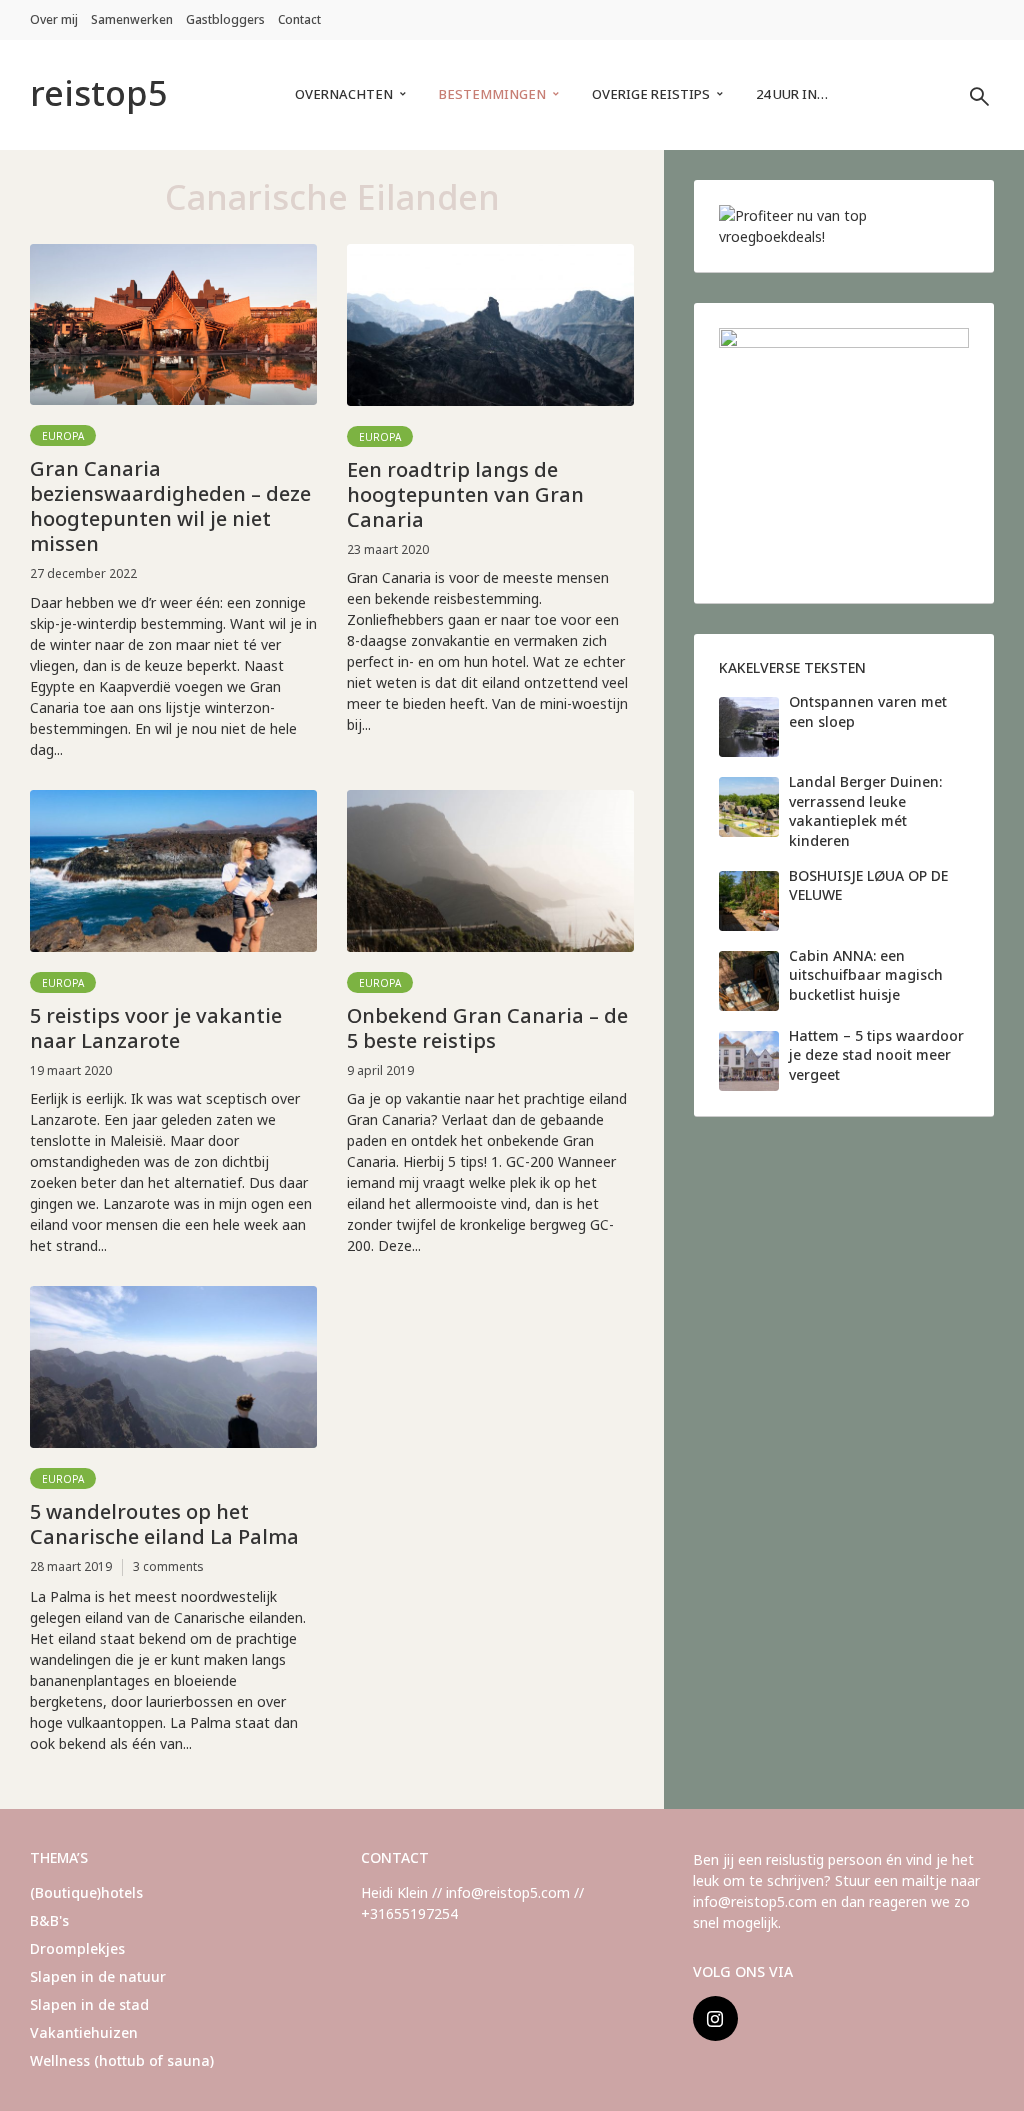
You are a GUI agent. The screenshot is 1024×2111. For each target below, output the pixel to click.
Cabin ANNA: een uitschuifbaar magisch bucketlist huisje (866, 975)
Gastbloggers (225, 19)
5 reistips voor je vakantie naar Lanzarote (156, 1028)
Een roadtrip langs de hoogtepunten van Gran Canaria (465, 494)
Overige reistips (651, 94)
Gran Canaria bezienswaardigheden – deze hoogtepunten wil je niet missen (170, 506)
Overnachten (344, 94)
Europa (63, 436)
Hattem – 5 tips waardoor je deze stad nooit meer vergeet (876, 1055)
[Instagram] (715, 2018)
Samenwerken (132, 19)
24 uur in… (792, 94)
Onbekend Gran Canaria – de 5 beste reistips (487, 1028)
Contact (299, 19)
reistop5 (98, 93)
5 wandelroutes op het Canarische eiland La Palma (164, 1524)
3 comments (168, 1566)
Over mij (54, 19)
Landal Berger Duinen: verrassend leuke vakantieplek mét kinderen (865, 811)
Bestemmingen (492, 94)
